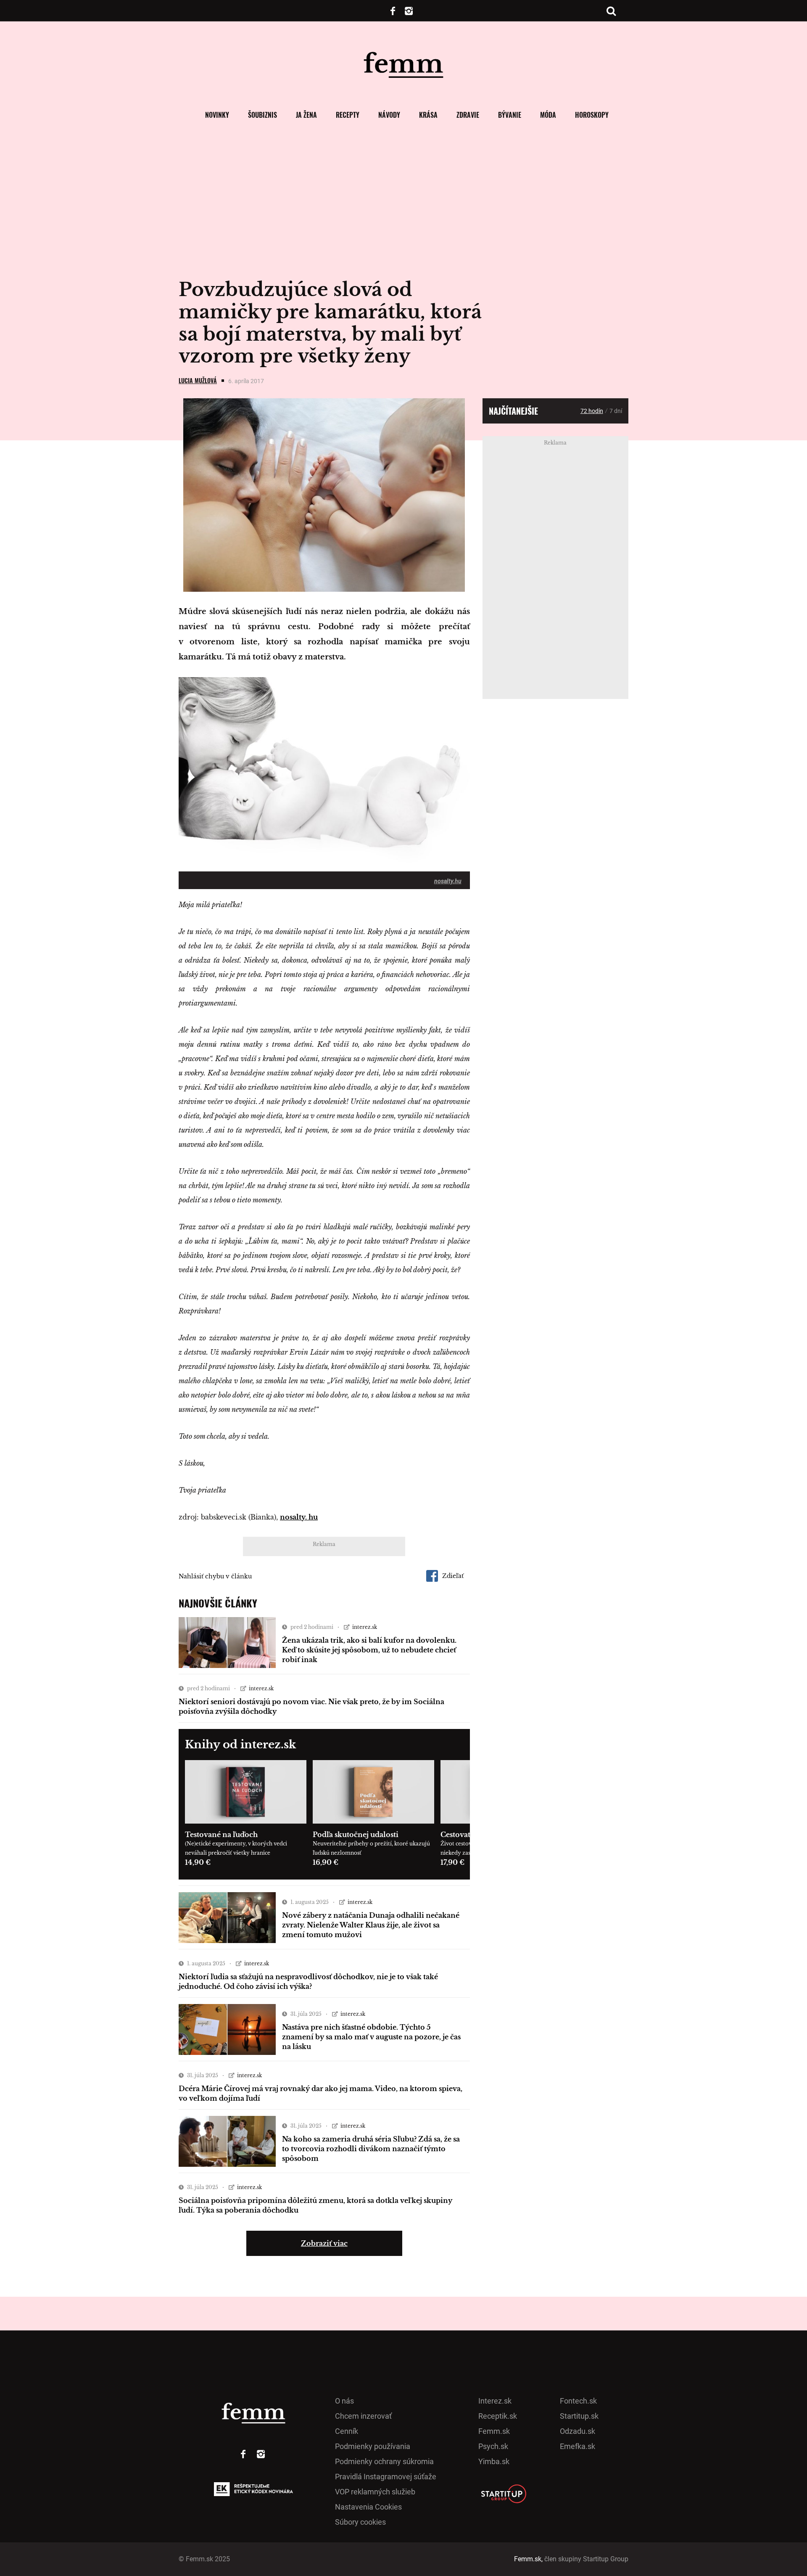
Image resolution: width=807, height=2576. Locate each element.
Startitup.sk (579, 2416)
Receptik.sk (498, 2416)
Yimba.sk (494, 2461)
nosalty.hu (448, 881)
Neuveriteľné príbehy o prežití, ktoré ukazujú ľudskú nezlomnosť (371, 1848)
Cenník (347, 2431)
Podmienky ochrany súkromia (384, 2461)
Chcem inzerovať (363, 2416)
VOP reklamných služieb (375, 2492)
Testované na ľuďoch (221, 1835)
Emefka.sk (578, 2446)
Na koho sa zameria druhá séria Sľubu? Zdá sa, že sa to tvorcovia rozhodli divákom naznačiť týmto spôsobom (371, 2149)
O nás (344, 2401)
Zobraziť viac (324, 2243)
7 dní (616, 411)
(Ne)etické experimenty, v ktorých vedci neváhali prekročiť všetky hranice (236, 1848)
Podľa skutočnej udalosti (356, 1835)
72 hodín (592, 411)
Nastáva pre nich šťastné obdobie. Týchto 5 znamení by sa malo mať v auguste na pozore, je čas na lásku (371, 2037)
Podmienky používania (373, 2446)
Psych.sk (493, 2446)
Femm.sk (494, 2431)
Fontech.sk (578, 2401)
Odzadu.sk (578, 2431)
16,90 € (326, 1862)
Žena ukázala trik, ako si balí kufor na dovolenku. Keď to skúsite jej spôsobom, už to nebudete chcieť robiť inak (369, 1650)
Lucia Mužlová (198, 380)
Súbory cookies (360, 2522)
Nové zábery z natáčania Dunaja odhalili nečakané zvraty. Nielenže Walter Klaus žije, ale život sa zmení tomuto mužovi (371, 1925)
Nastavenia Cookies (368, 2507)
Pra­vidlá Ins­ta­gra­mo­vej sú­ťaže (386, 2477)
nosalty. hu (299, 1517)
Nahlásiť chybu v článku (215, 1576)
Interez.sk (495, 2401)
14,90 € (198, 1862)
